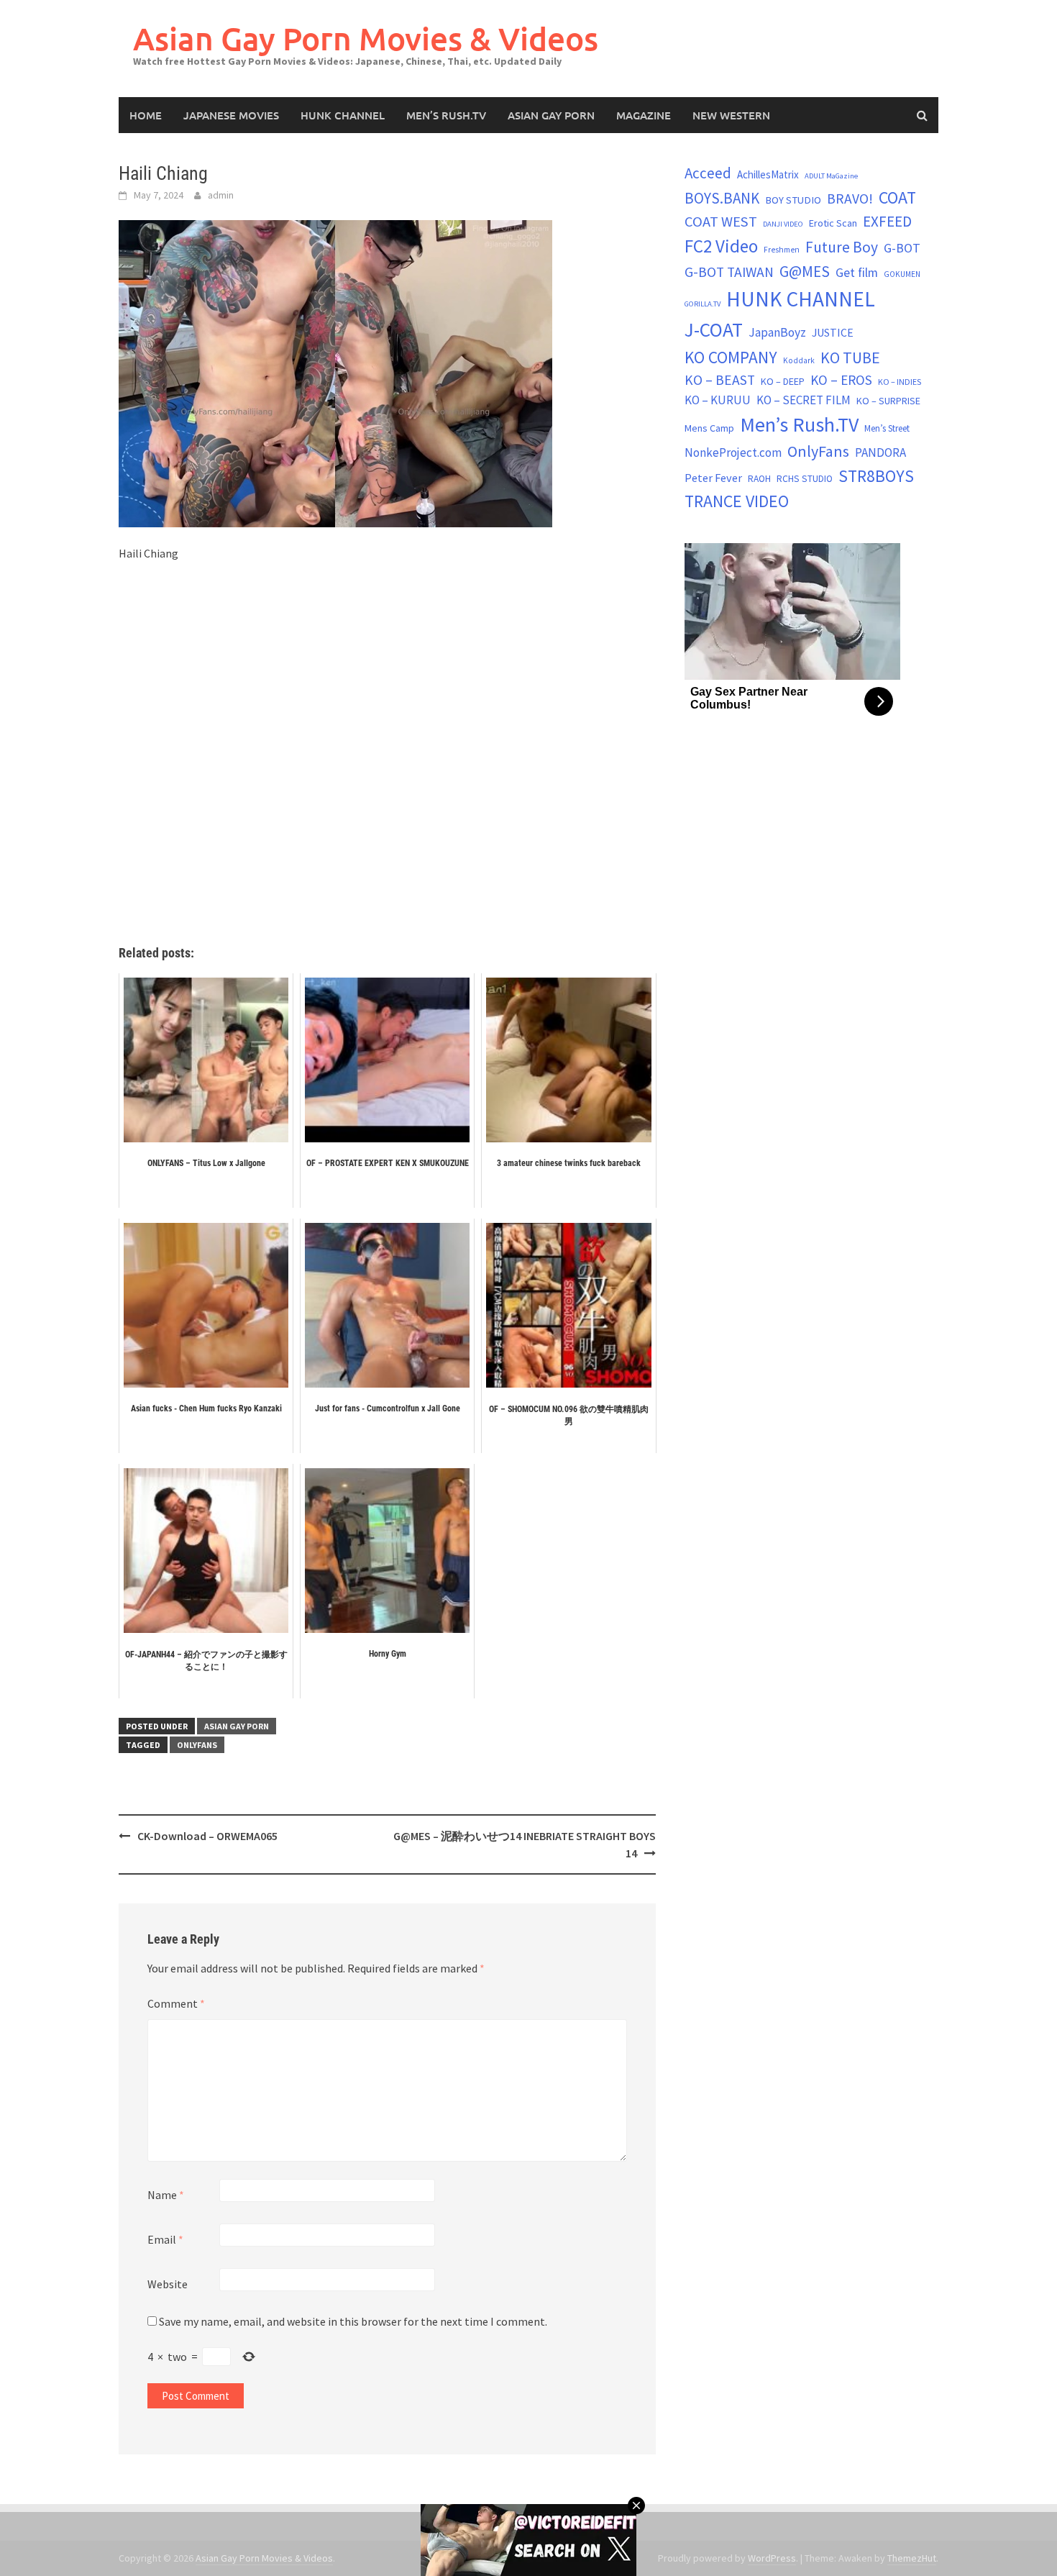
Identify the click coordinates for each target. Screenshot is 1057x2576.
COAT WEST (721, 222)
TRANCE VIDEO (737, 501)
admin (221, 195)
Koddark (799, 360)
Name (166, 2195)
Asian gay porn (551, 115)
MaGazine (644, 115)
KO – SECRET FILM (804, 400)
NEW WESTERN (731, 115)
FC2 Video (721, 246)
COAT (897, 197)
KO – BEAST (720, 380)
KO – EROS (841, 380)
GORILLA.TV (703, 304)
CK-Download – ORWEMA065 (207, 1836)
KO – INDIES (900, 382)
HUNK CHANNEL (343, 115)
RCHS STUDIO (805, 479)
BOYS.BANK (722, 198)
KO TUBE (850, 358)
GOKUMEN (902, 274)
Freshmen (782, 250)
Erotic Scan (833, 223)
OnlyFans (197, 1745)
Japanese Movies (231, 115)
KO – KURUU (718, 400)
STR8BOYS (876, 476)
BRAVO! (850, 199)
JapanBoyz (777, 332)
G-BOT (902, 248)
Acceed (708, 173)
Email (165, 2239)
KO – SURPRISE (888, 401)
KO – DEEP (783, 381)
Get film (857, 272)
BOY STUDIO (793, 200)
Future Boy (842, 247)
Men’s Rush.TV (446, 115)
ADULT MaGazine (831, 176)
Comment (176, 2003)
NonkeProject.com (733, 452)
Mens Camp (709, 428)
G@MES (805, 272)
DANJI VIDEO (783, 224)
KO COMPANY (731, 357)
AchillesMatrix (768, 174)
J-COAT (714, 329)
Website (168, 2284)
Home (146, 115)
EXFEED (887, 221)
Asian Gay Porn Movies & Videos (366, 38)
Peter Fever (713, 478)
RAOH (759, 479)
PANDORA (880, 452)
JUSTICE (833, 332)
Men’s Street (887, 428)
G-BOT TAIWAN (729, 272)
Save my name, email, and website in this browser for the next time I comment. (353, 2321)
